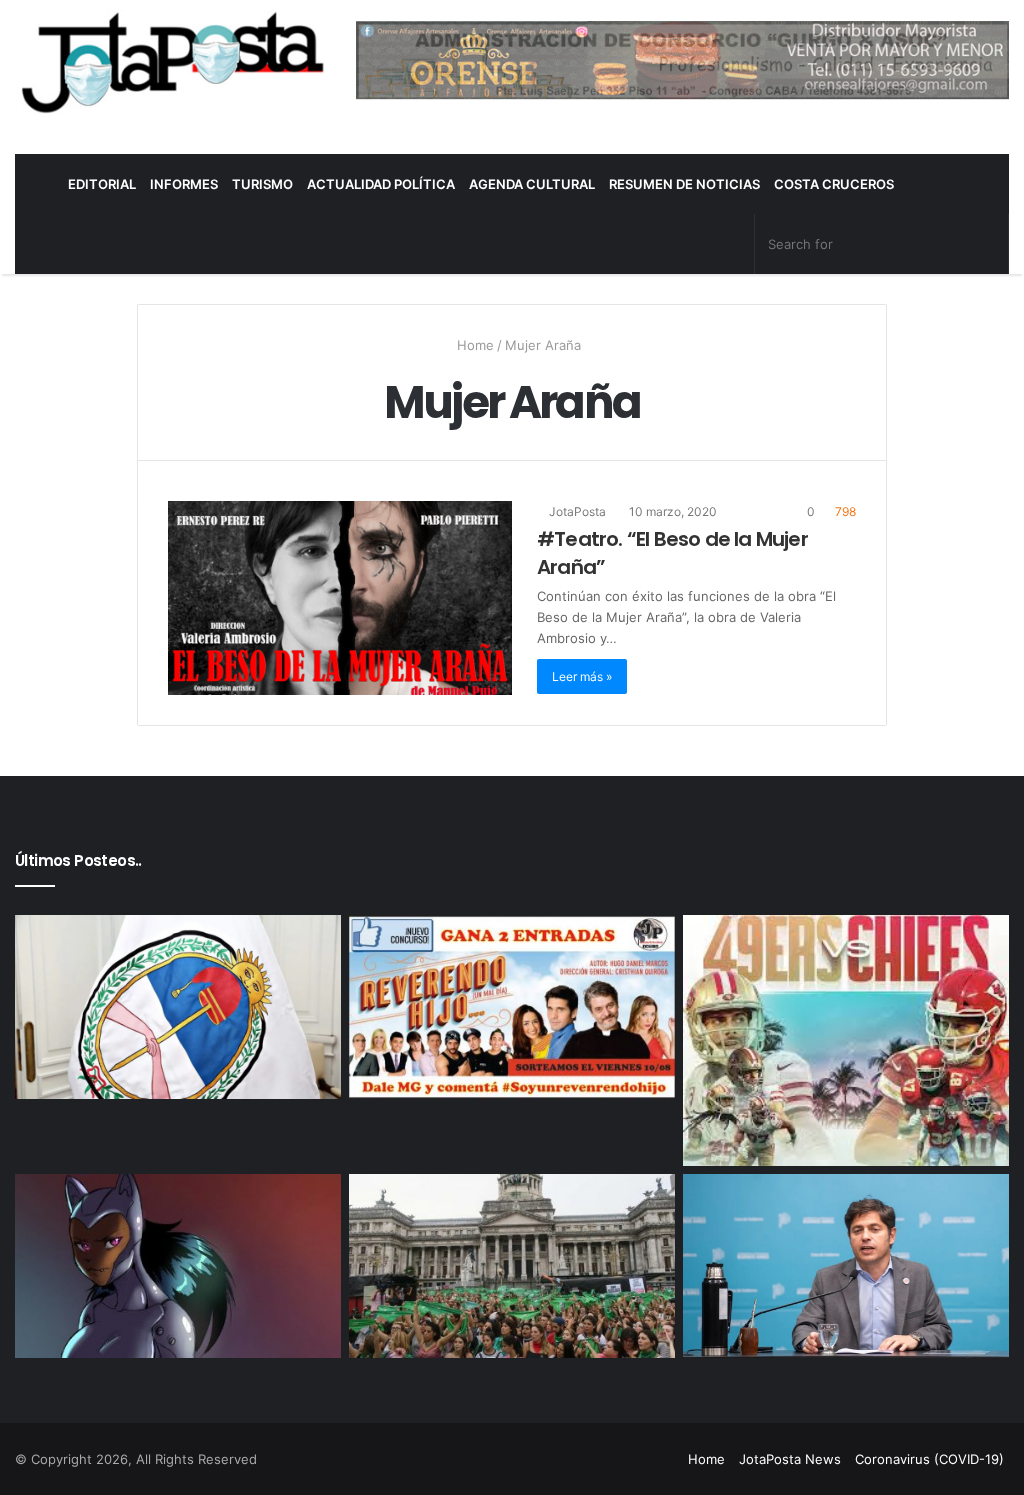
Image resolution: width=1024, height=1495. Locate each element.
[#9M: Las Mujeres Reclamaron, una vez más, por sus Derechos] (512, 1266)
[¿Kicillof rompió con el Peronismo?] (846, 1266)
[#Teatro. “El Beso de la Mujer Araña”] (340, 598)
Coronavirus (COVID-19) (929, 1459)
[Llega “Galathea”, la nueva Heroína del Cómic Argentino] (178, 1266)
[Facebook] (565, 1460)
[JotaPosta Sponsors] (682, 59)
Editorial (102, 184)
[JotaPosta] (170, 62)
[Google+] (541, 1460)
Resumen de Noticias (684, 184)
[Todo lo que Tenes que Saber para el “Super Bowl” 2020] (846, 1040)
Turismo (262, 184)
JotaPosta (576, 511)
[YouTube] (637, 1460)
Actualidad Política (381, 184)
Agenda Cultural (532, 184)
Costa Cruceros (834, 184)
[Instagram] (661, 1460)
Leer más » (582, 676)
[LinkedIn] (613, 1460)
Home (473, 345)
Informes (184, 184)
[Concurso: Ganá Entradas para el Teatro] (512, 1007)
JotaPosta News (790, 1459)
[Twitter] (589, 1460)
